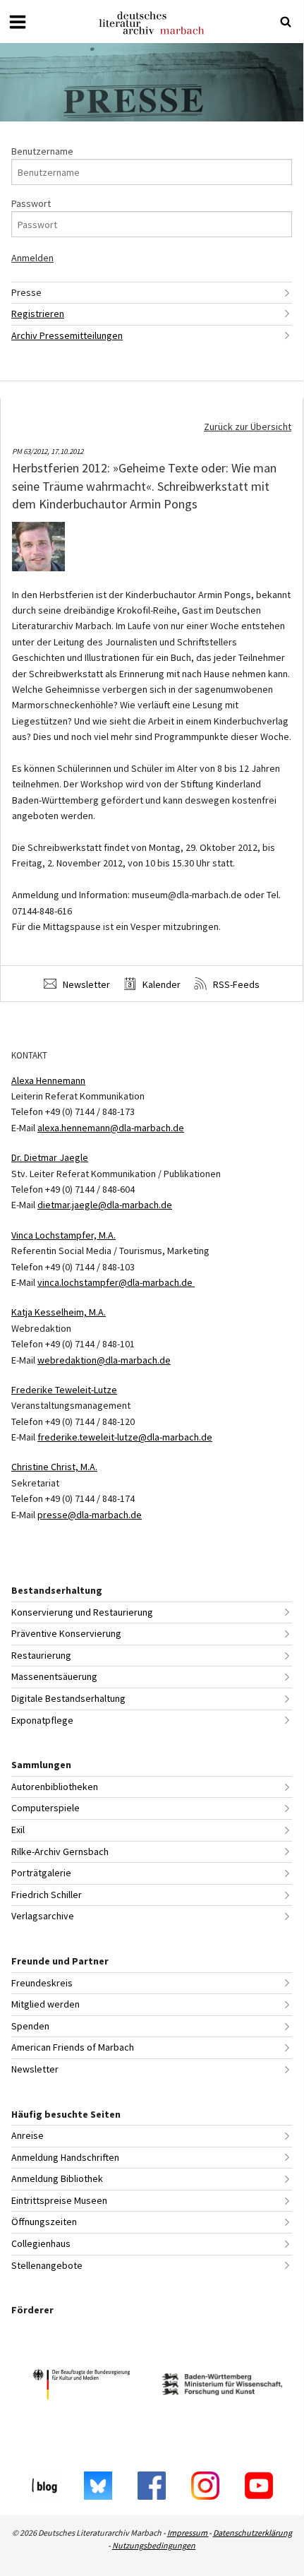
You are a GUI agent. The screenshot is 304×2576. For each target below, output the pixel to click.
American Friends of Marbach (73, 2047)
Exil (18, 1830)
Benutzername (42, 151)
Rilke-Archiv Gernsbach (60, 1851)
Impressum (188, 2533)
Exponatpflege (42, 1720)
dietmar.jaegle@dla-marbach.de (105, 1205)
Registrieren (38, 314)
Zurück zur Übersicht (248, 427)
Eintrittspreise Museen (59, 2200)
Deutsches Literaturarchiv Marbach (152, 23)
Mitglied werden (45, 2004)
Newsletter (85, 984)
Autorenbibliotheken (55, 1787)
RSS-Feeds (235, 984)
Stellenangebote (47, 2265)
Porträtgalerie (41, 1873)
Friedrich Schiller (47, 1895)
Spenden (30, 2026)
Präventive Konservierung (66, 1633)
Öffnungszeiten (44, 2222)
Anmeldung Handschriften (65, 2157)
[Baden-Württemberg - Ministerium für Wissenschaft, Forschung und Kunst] (222, 2386)
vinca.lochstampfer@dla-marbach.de (116, 1282)
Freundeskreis (42, 1983)
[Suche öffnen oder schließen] (286, 22)
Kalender (160, 984)
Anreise (28, 2135)
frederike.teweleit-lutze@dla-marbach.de (125, 1437)
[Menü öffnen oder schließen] (18, 22)
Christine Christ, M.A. (54, 1467)
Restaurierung (41, 1655)
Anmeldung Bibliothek (57, 2178)
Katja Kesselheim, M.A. (59, 1312)
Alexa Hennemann (48, 1080)
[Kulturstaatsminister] (81, 2386)
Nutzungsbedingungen (154, 2545)
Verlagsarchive (43, 1916)
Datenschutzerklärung (253, 2533)
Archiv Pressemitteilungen (67, 335)
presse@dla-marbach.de (90, 1515)
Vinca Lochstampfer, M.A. (63, 1235)
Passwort (31, 203)
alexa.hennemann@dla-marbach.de (111, 1128)
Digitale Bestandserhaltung (68, 1698)
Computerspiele (45, 1808)
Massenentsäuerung (54, 1676)
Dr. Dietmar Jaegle (50, 1157)
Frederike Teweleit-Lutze (64, 1390)
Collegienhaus (41, 2243)
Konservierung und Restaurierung (82, 1612)
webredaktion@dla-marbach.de (104, 1360)
